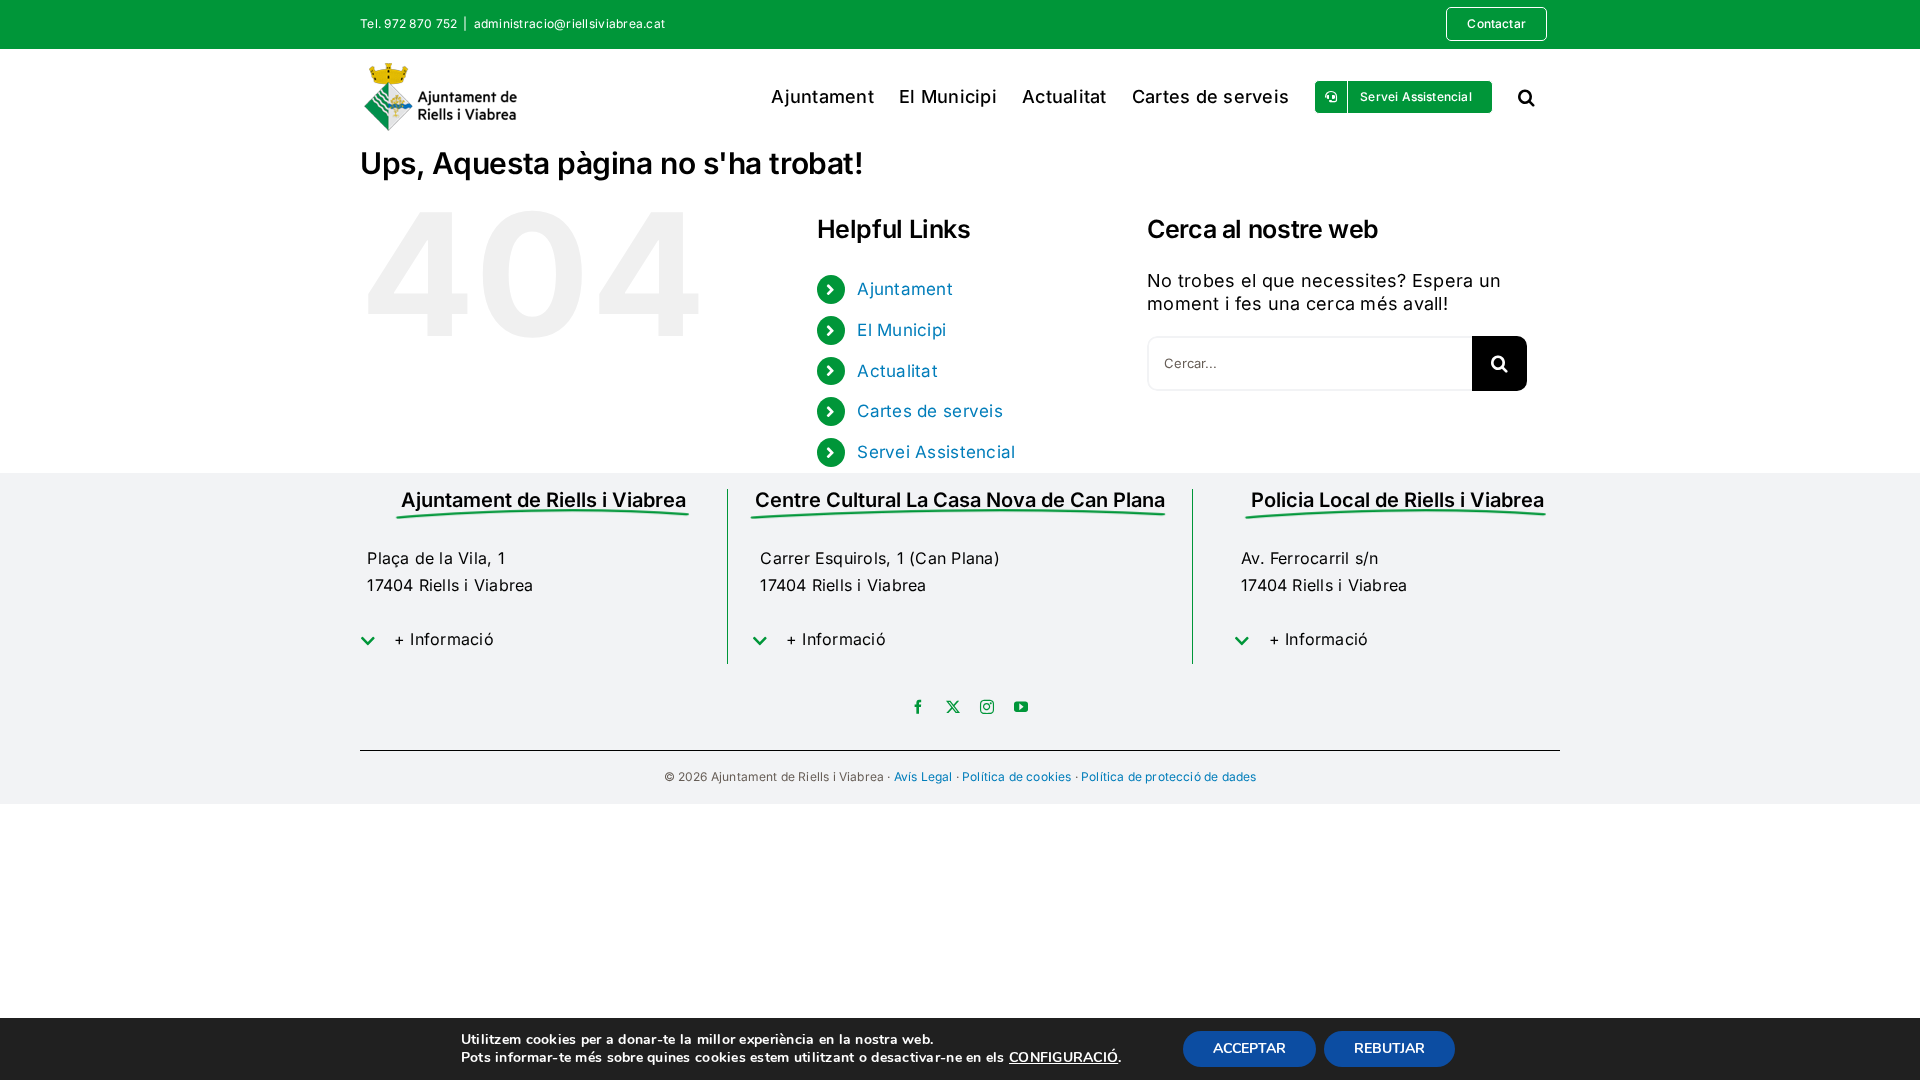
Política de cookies (1016, 776)
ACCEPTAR (1249, 1048)
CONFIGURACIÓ (1063, 1058)
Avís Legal (923, 776)
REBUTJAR (1389, 1048)
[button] (1526, 96)
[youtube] (1021, 707)
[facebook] (918, 707)
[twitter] (953, 707)
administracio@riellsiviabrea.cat (570, 23)
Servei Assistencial (936, 452)
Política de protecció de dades (1168, 776)
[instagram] (987, 707)
